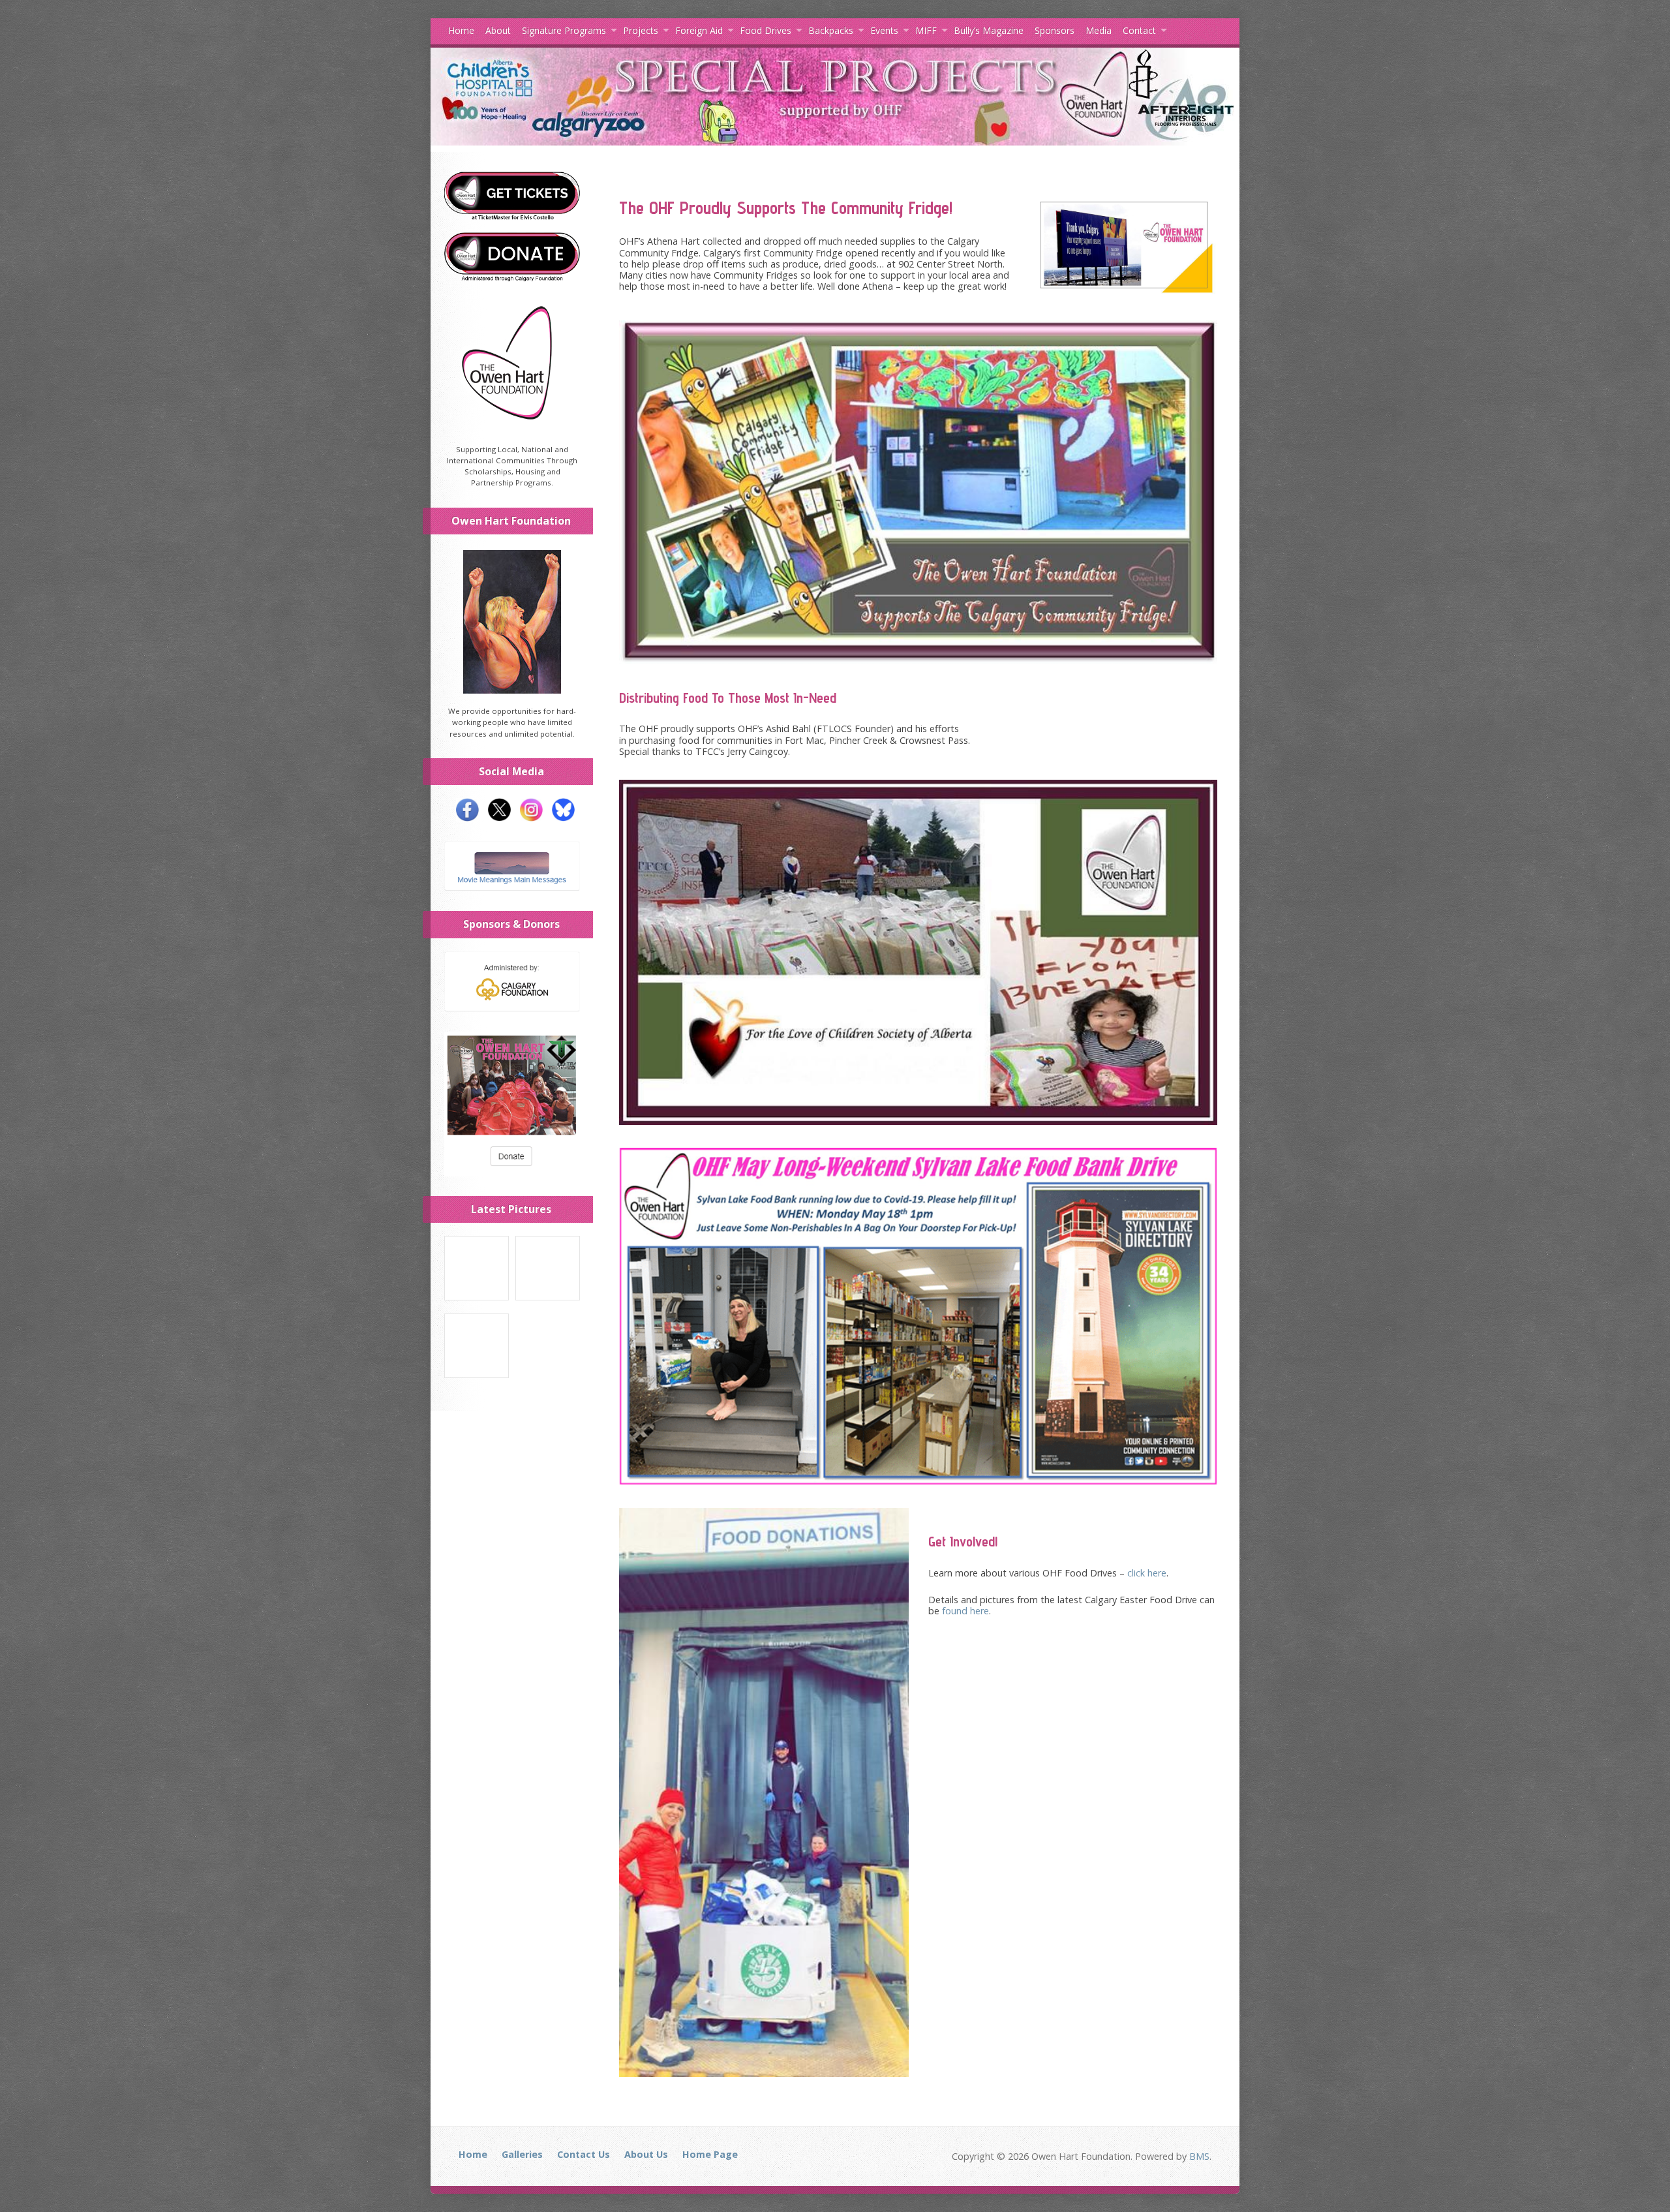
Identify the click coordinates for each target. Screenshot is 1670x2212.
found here (965, 1611)
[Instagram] (528, 816)
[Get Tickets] (512, 216)
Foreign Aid (699, 30)
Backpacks (831, 30)
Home (461, 30)
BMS (1199, 2156)
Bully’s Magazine (989, 30)
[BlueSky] (560, 816)
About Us (646, 2154)
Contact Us (584, 2154)
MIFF (926, 30)
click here (1147, 1573)
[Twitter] (496, 816)
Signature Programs (564, 30)
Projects (641, 30)
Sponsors (1055, 30)
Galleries (522, 2154)
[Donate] (512, 276)
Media (1099, 30)
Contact (1139, 30)
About (498, 30)
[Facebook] (464, 816)
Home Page (710, 2154)
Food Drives (766, 30)
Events (884, 30)
